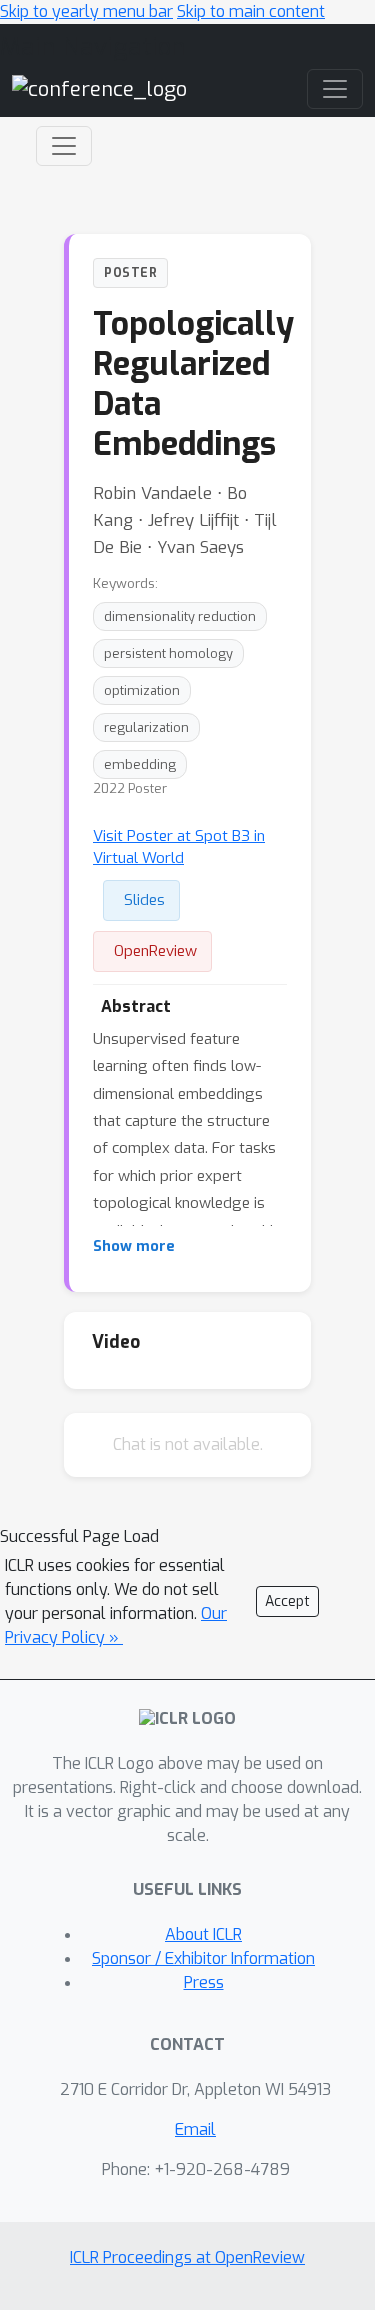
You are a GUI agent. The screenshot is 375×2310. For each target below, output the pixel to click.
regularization (146, 727)
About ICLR (203, 1934)
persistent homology (168, 653)
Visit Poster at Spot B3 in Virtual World (179, 847)
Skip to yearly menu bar (86, 11)
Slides (144, 900)
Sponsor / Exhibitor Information (203, 1958)
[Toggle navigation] (64, 146)
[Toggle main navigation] (335, 89)
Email (195, 2129)
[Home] (99, 88)
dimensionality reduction (180, 616)
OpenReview (155, 951)
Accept (287, 1601)
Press (204, 1982)
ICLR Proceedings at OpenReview (187, 2257)
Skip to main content (251, 11)
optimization (142, 690)
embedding (140, 764)
